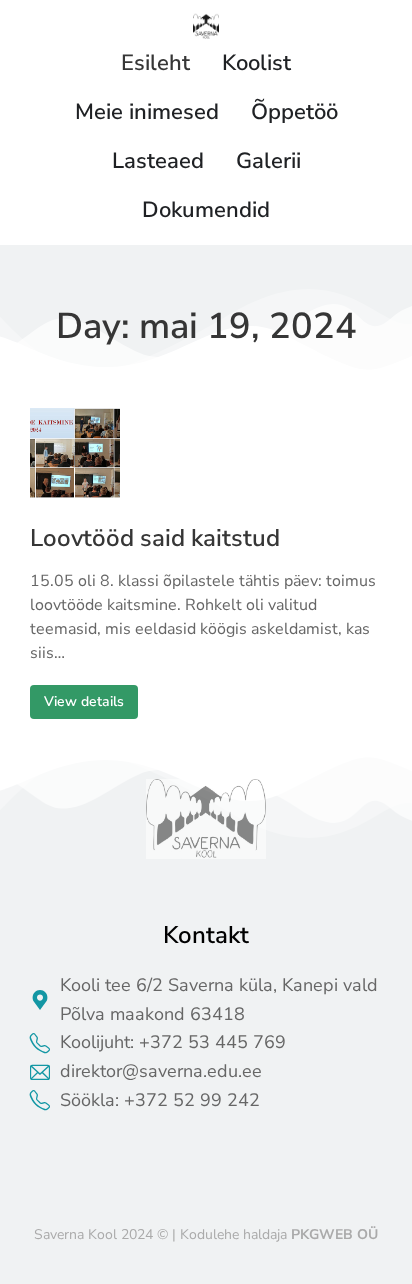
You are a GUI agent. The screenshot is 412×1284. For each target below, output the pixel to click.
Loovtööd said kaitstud (155, 538)
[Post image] (75, 453)
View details (84, 701)
